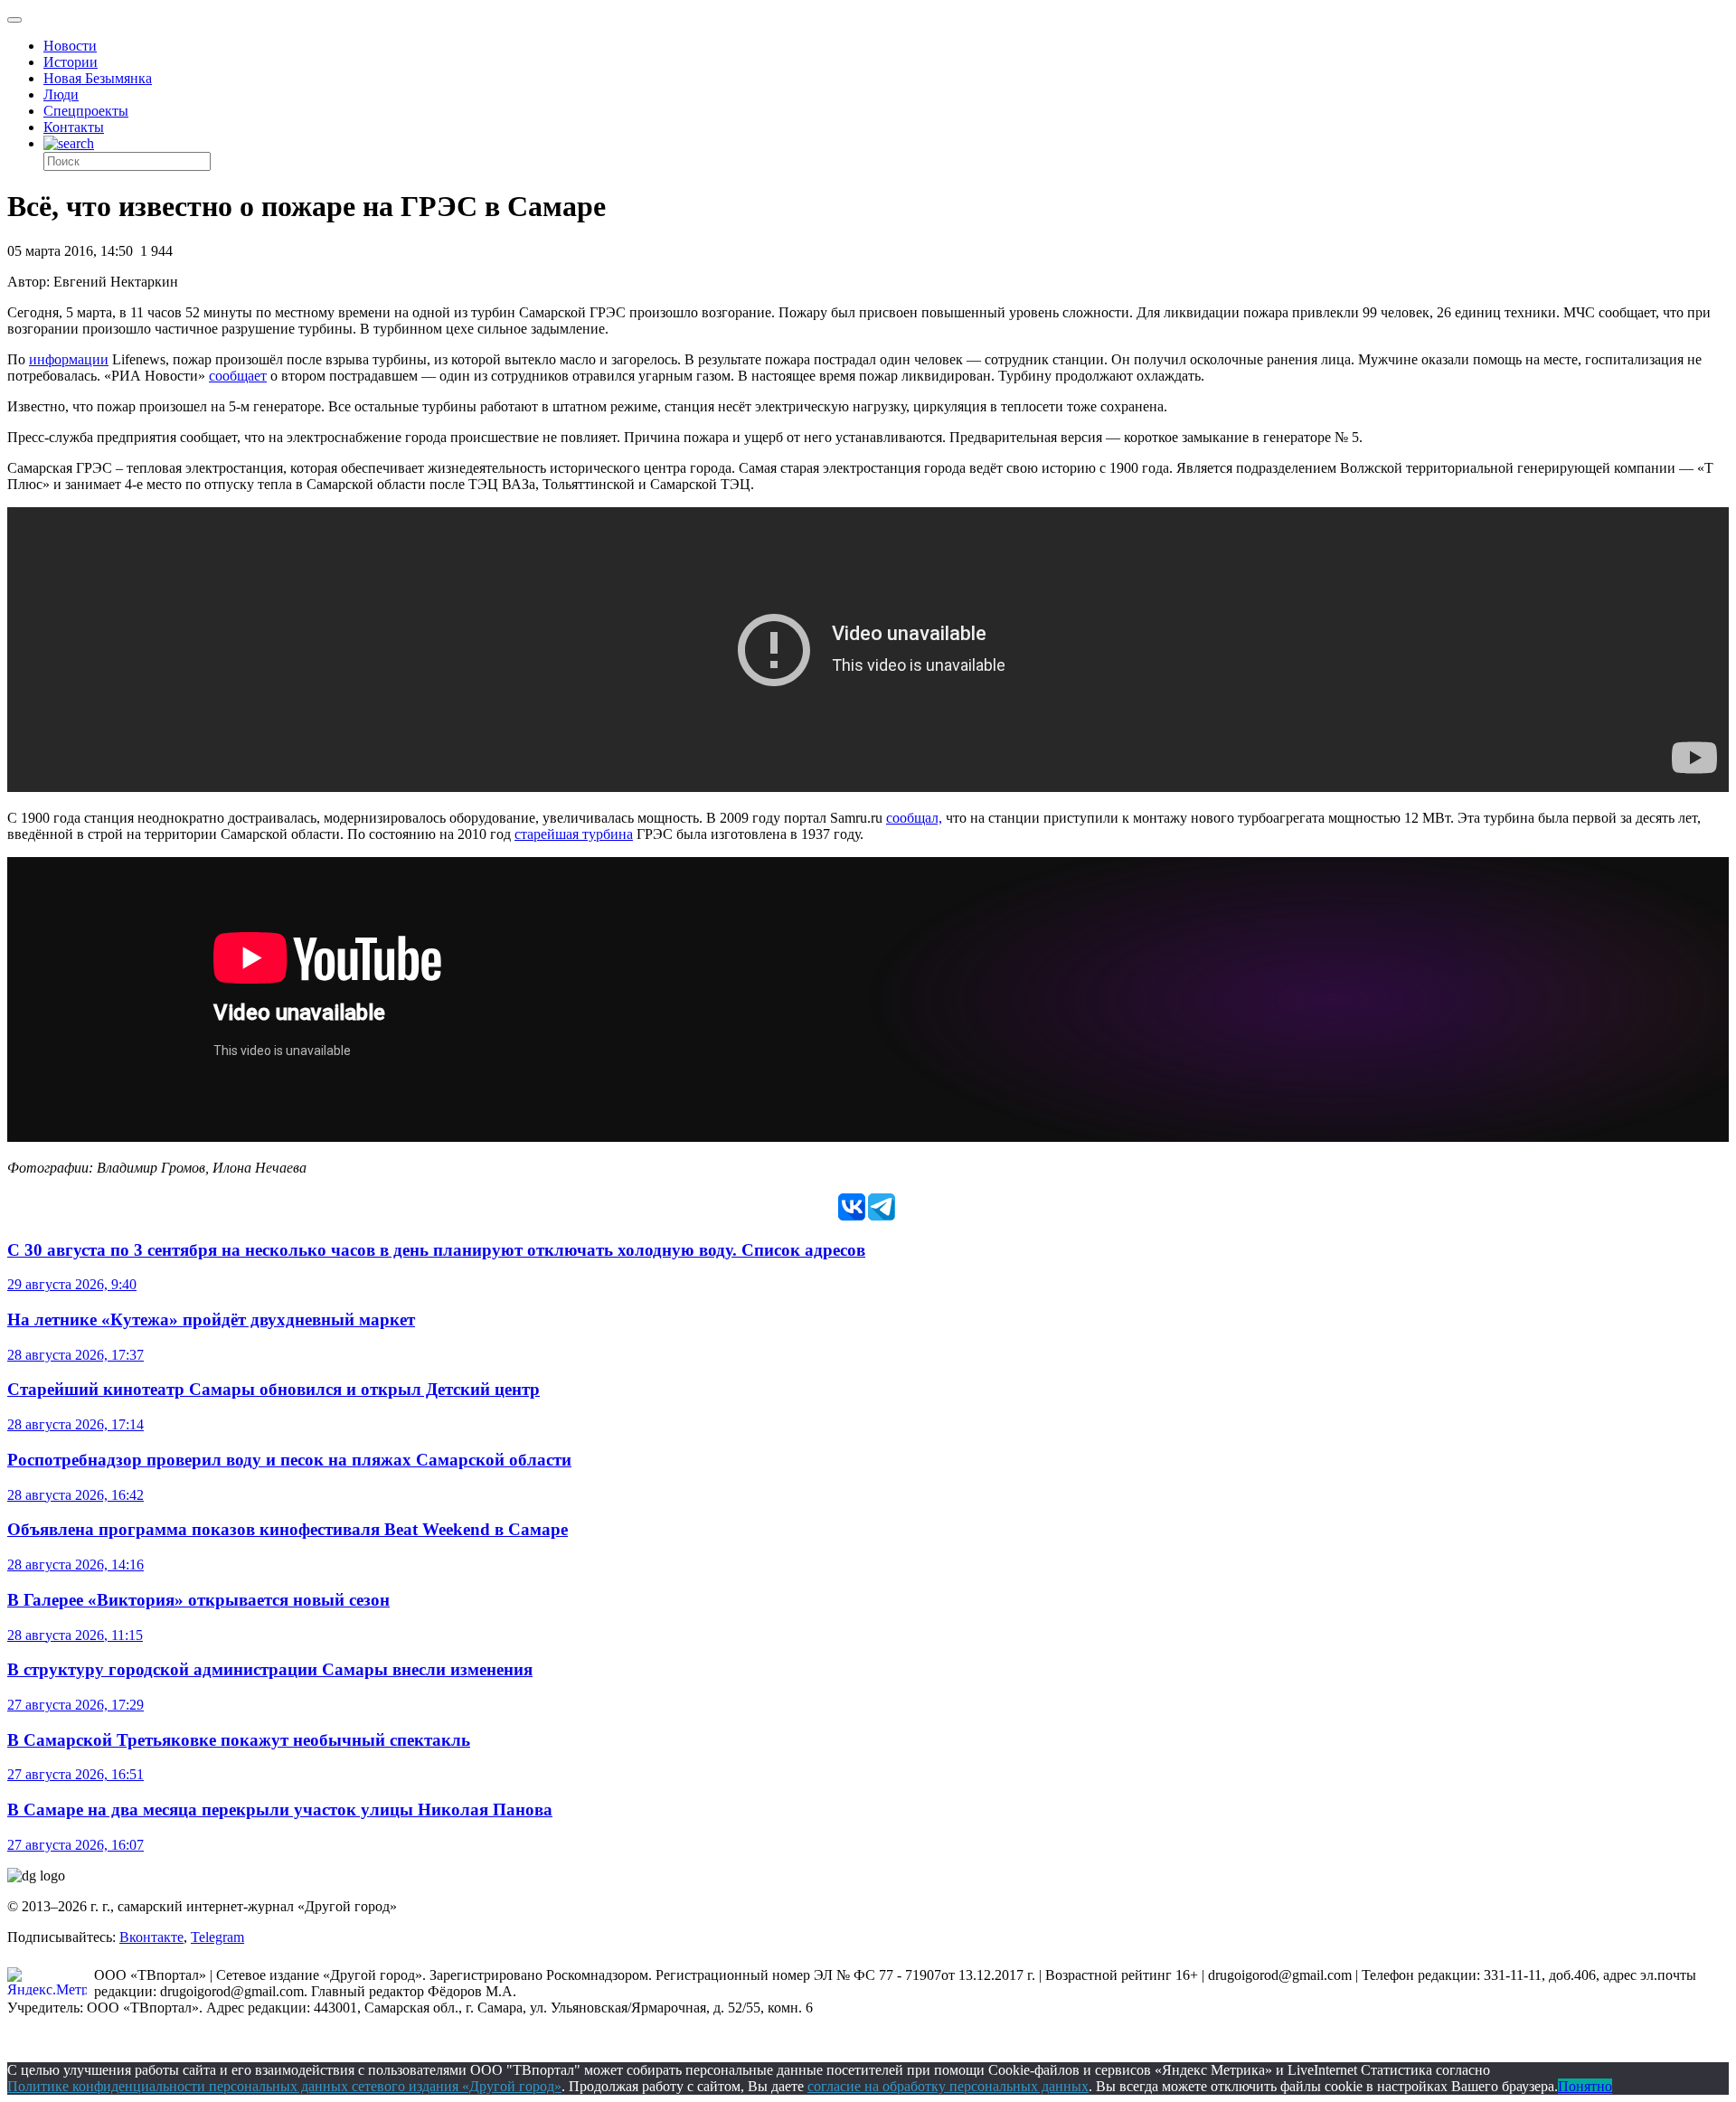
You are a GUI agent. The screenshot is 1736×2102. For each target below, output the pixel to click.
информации (69, 359)
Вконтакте (151, 1937)
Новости (70, 46)
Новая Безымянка (98, 78)
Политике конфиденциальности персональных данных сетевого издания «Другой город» (284, 2086)
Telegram (217, 1937)
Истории (71, 62)
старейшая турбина (574, 834)
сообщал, (914, 818)
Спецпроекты (86, 111)
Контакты (74, 127)
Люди (61, 94)
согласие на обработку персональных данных (948, 2086)
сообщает (238, 376)
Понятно (1585, 2086)
